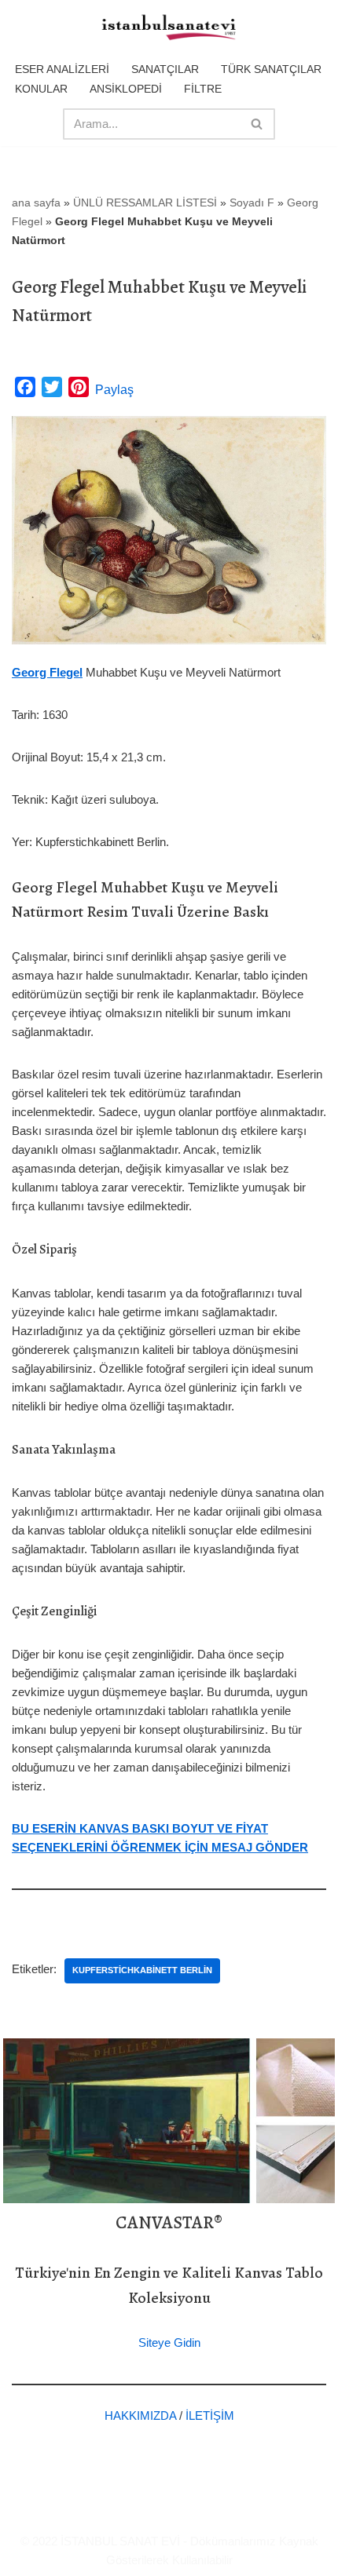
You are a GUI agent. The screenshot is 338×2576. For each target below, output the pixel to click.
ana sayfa (36, 203)
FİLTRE (203, 89)
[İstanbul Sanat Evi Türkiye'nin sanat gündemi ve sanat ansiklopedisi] (169, 28)
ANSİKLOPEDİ (126, 89)
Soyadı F (252, 203)
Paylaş (114, 390)
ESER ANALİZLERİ (62, 69)
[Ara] (257, 124)
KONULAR (41, 89)
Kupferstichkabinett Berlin (142, 1970)
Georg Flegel (47, 672)
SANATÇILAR (165, 69)
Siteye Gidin (169, 2342)
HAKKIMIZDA (140, 2415)
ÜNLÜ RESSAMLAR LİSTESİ (145, 203)
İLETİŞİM (210, 2415)
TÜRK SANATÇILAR (271, 69)
